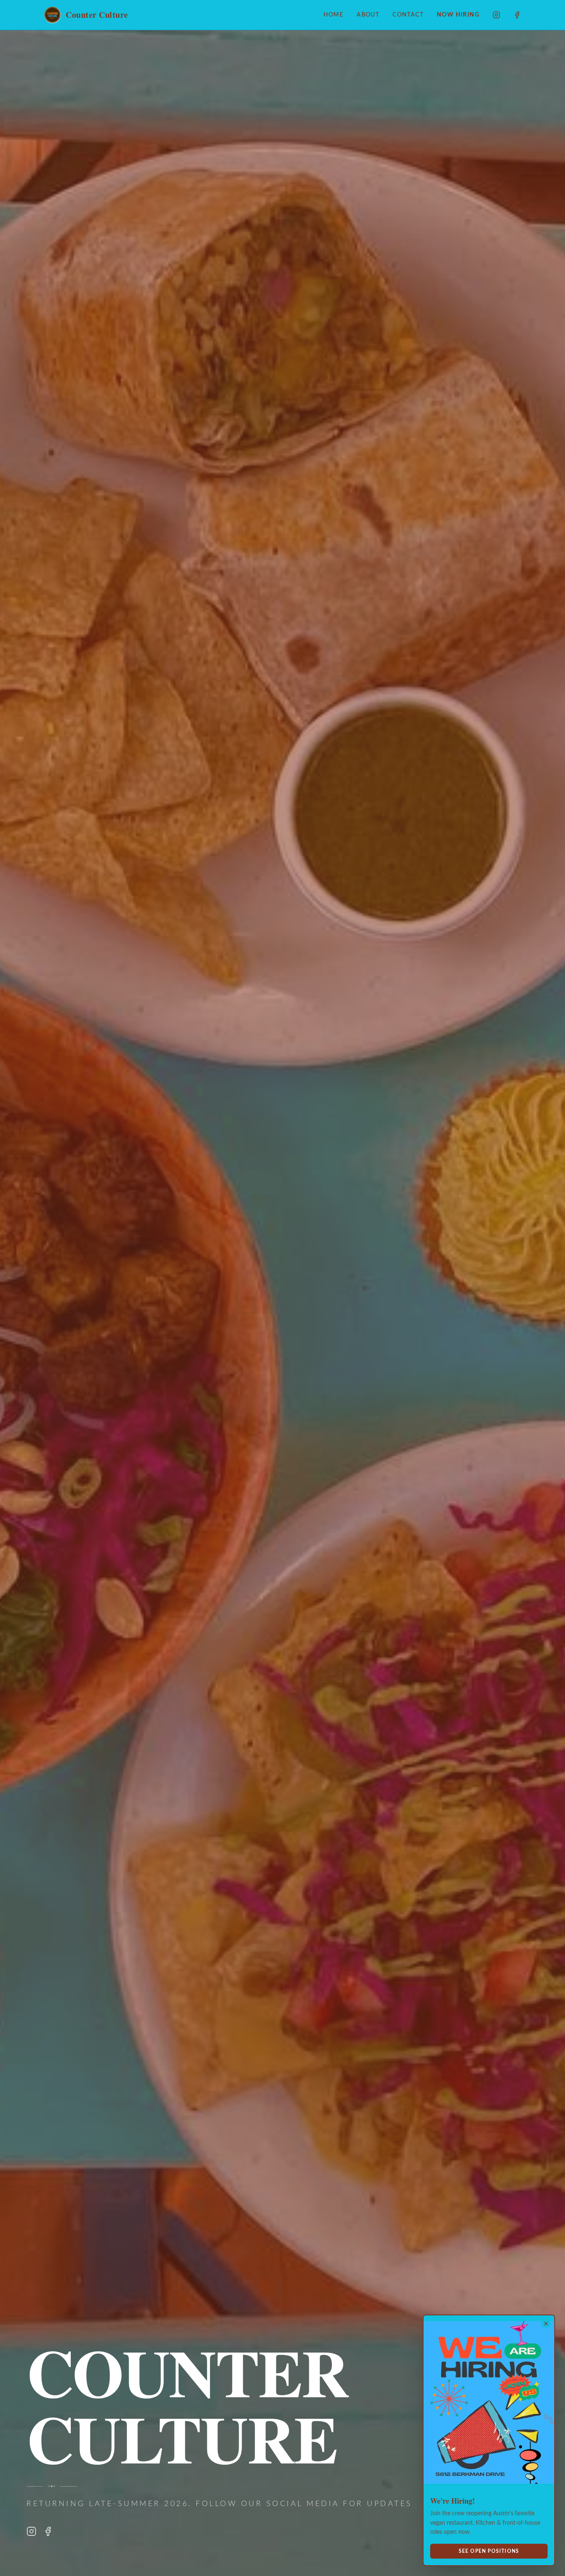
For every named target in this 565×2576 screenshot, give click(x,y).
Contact (408, 15)
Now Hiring (458, 15)
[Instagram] (496, 15)
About (368, 15)
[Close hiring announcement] (546, 2324)
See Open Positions (489, 2551)
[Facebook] (517, 15)
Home (334, 15)
